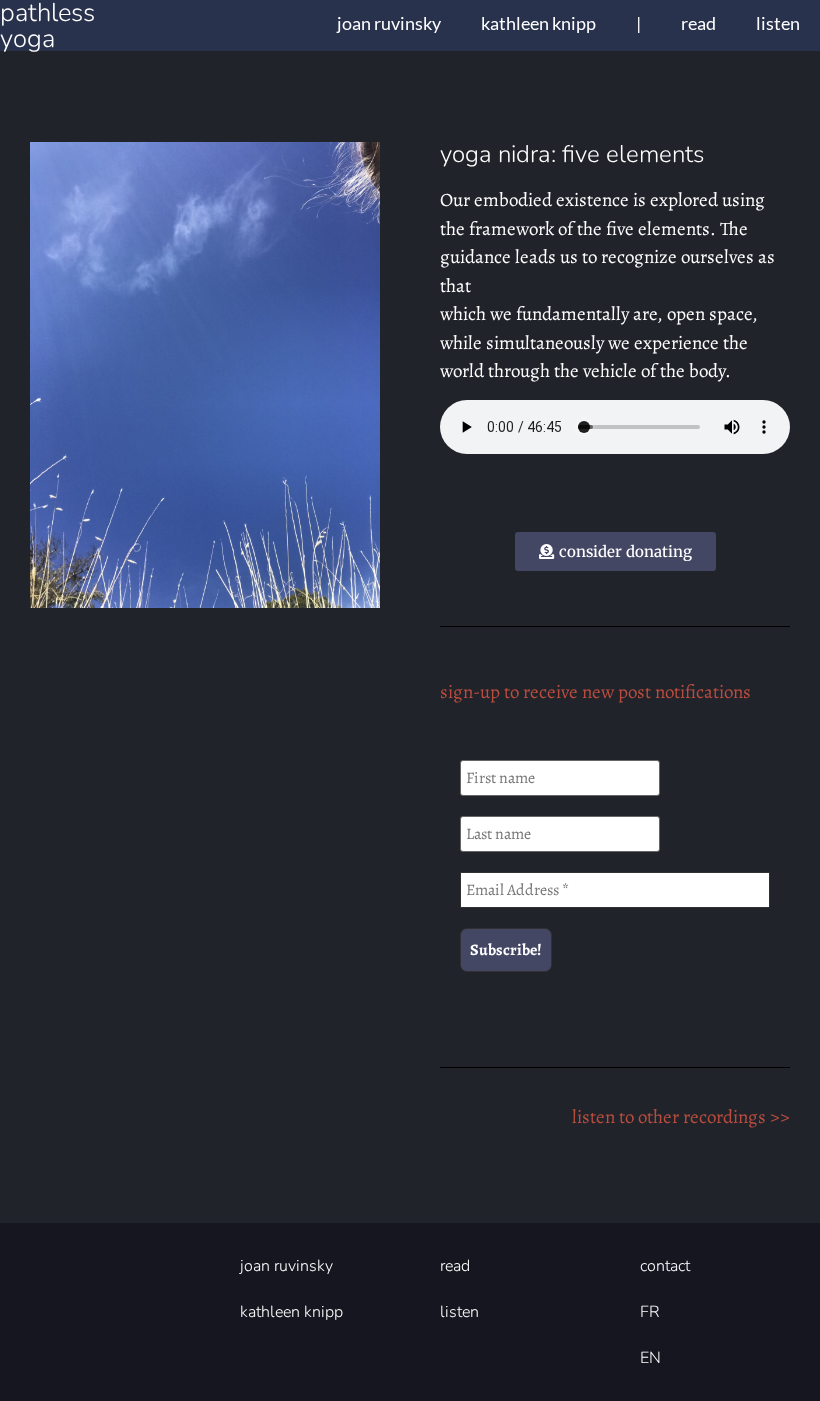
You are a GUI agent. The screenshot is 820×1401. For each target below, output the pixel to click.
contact (665, 1266)
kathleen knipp (538, 23)
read (698, 23)
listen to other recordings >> (681, 1117)
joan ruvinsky (389, 23)
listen (778, 23)
